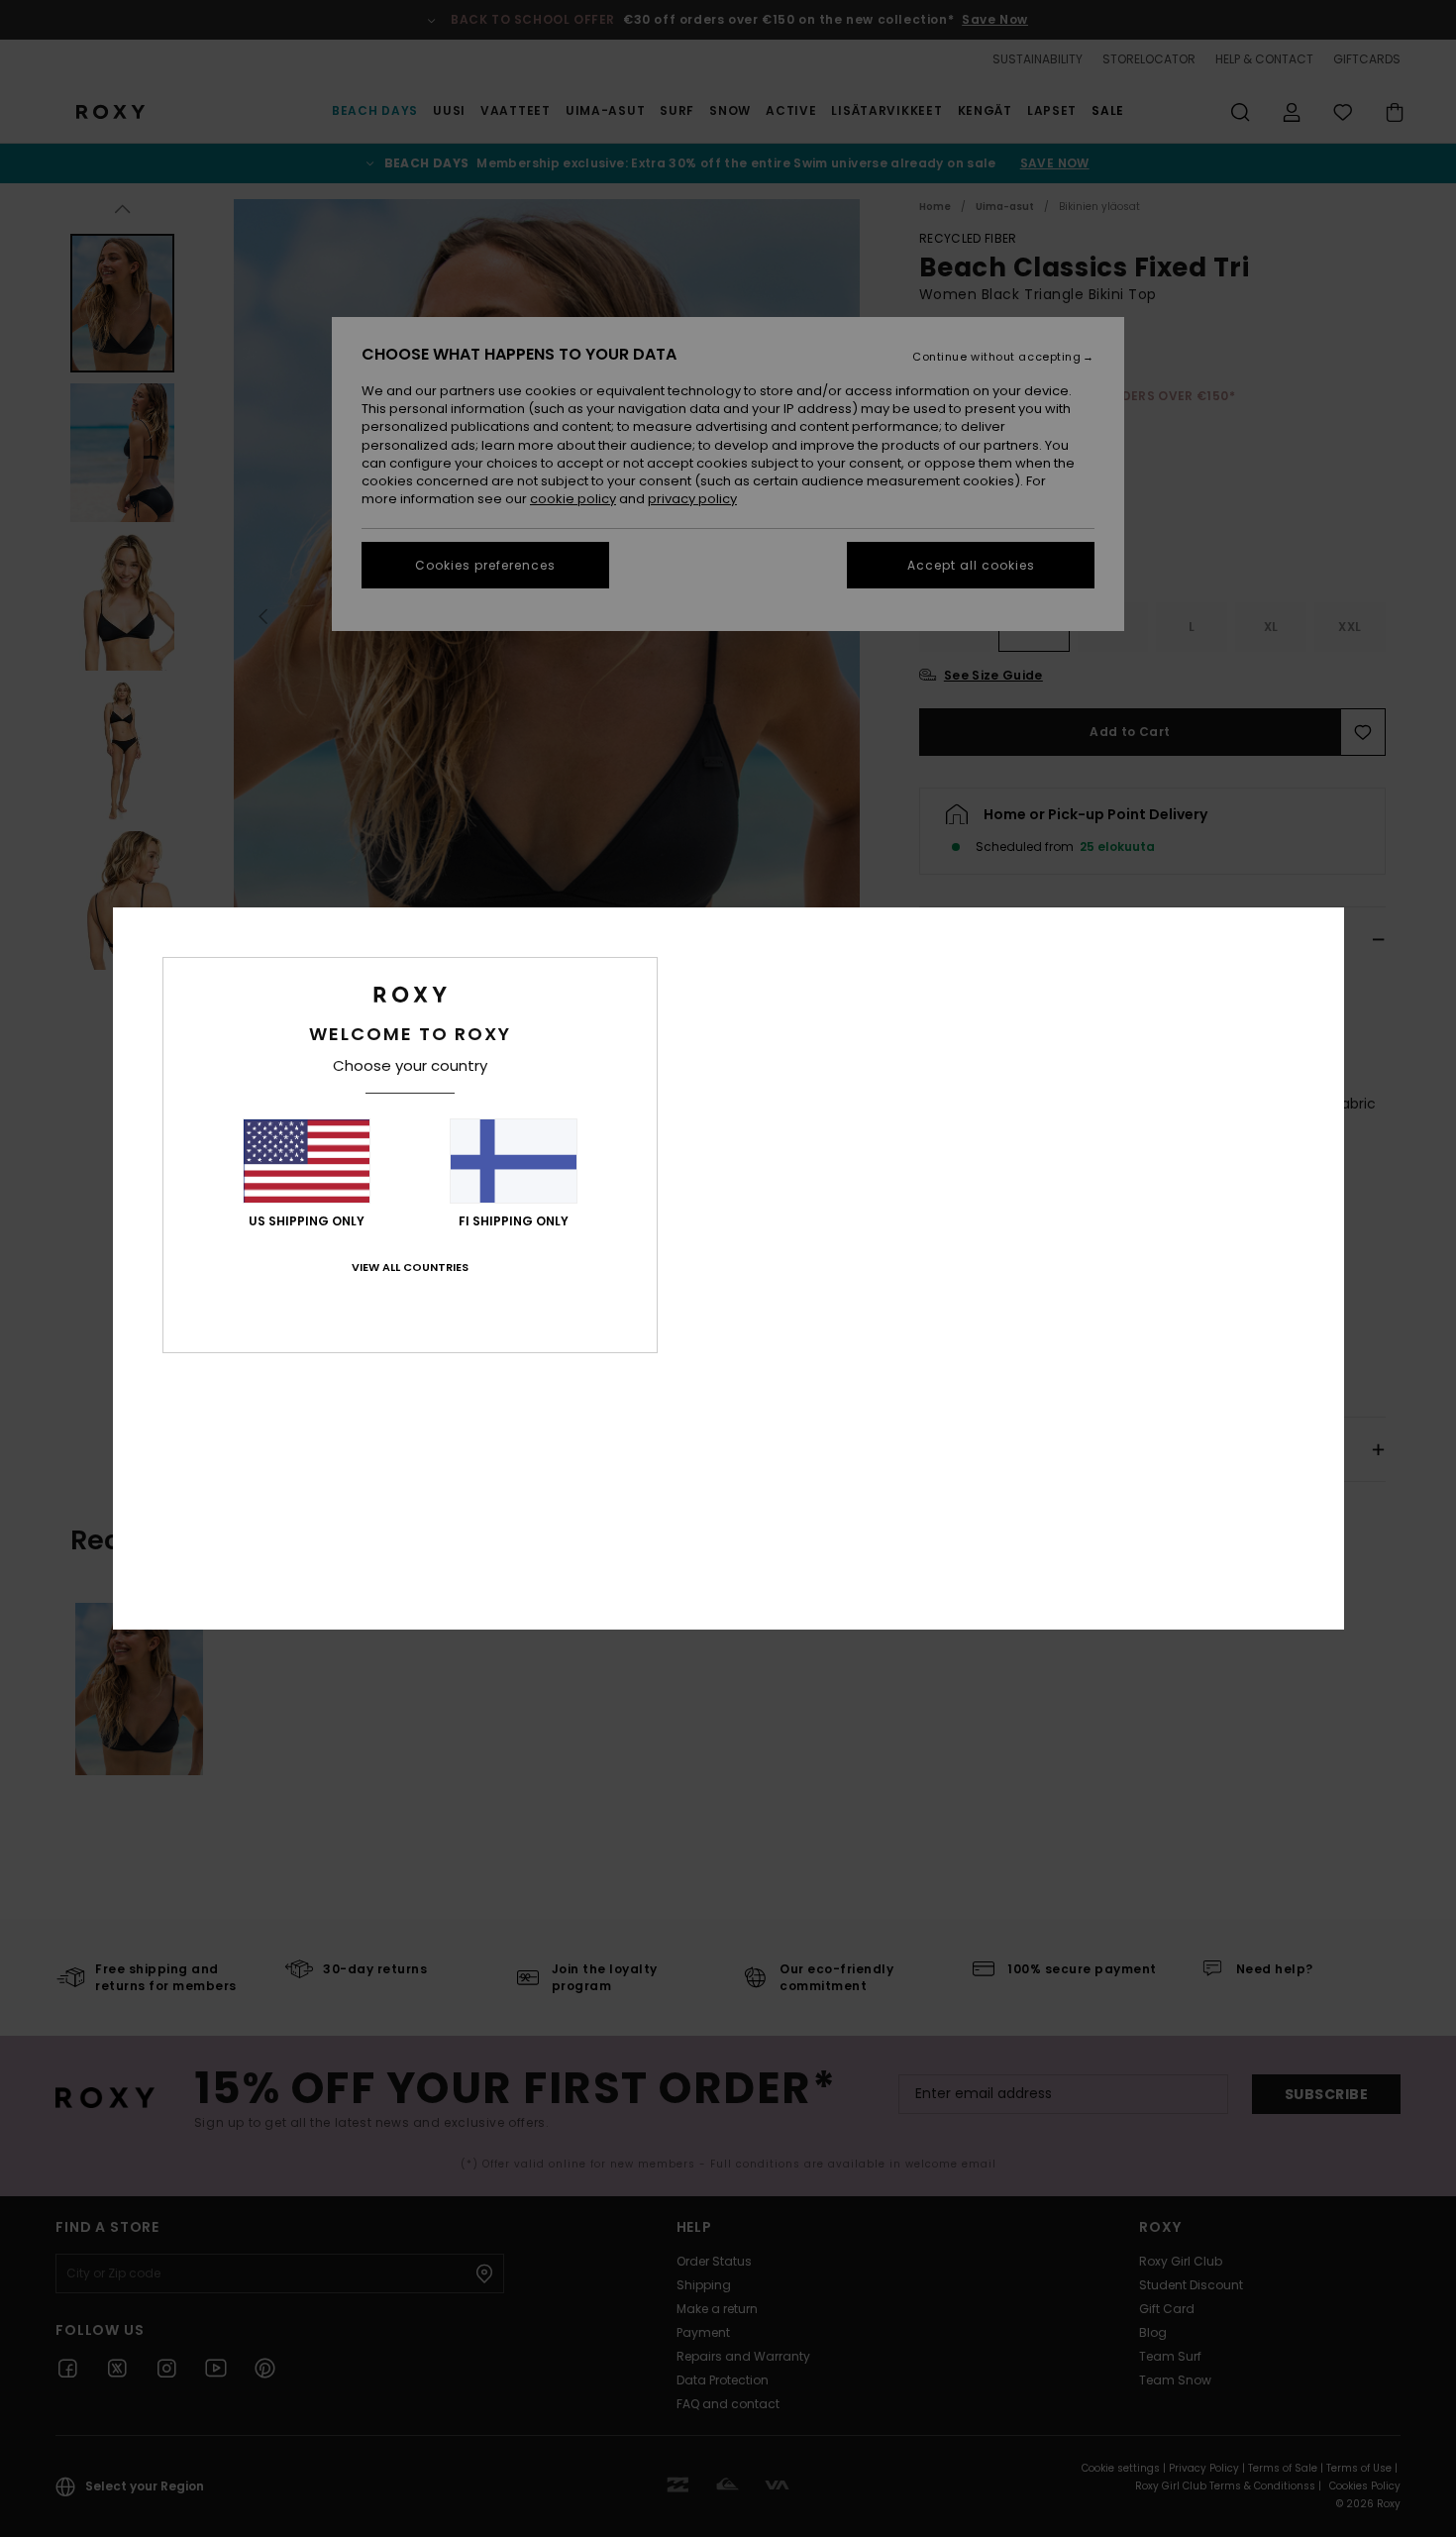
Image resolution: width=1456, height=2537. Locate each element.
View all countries (410, 1267)
